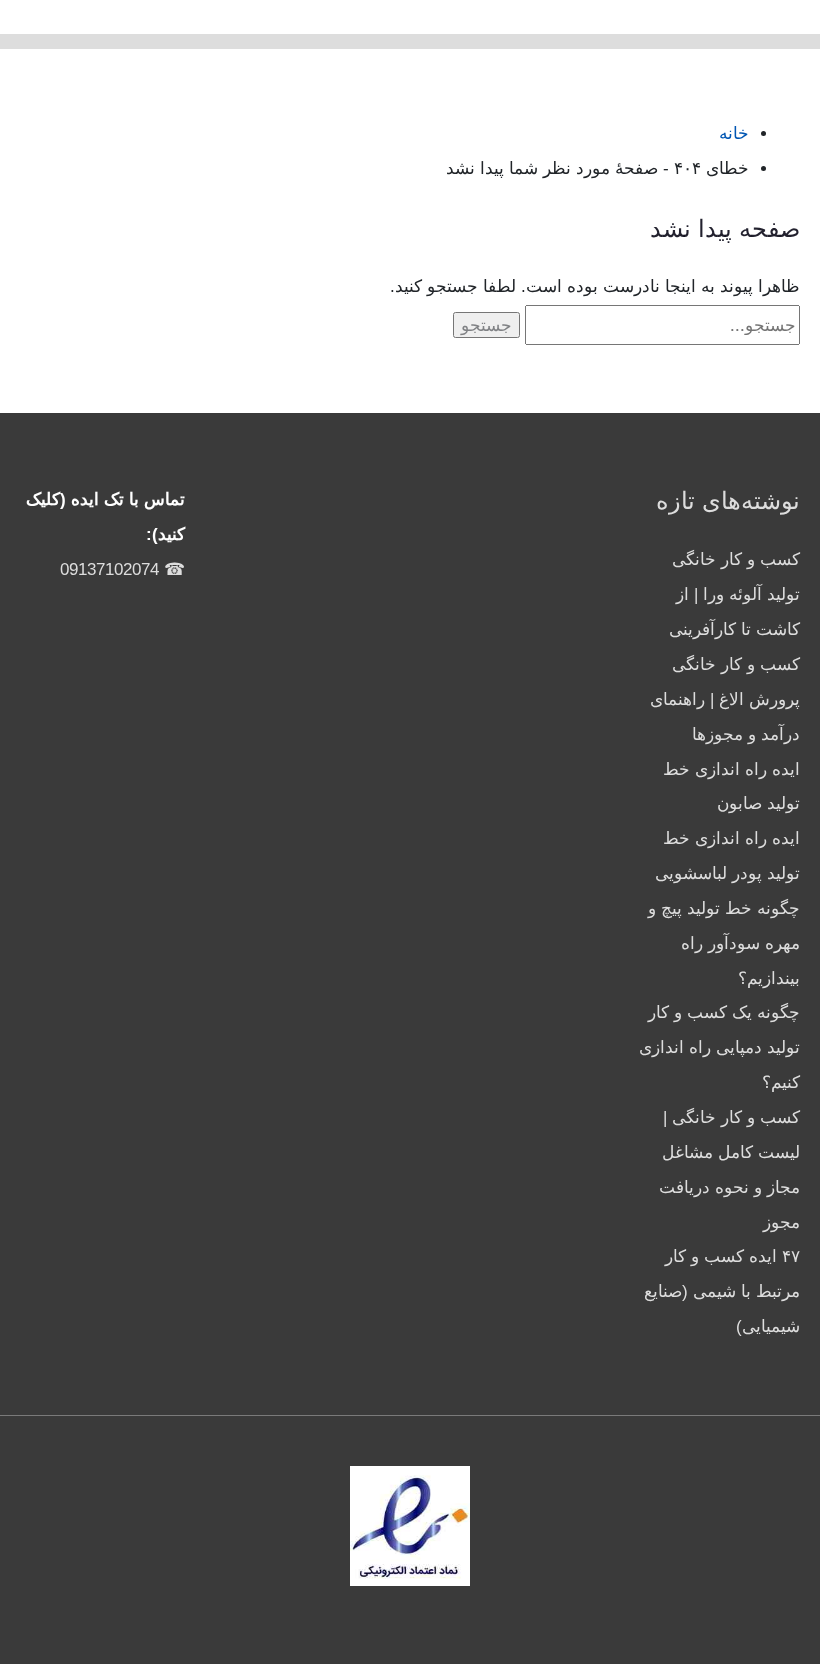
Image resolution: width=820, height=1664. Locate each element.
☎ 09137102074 (122, 569)
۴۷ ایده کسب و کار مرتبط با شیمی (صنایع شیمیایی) (722, 1291)
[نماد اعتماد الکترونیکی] (410, 1526)
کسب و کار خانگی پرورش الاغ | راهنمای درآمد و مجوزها (725, 699)
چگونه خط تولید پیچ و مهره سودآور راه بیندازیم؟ (724, 943)
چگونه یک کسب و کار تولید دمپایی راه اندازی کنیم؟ (719, 1047)
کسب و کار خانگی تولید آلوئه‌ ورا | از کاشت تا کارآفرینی (734, 594)
